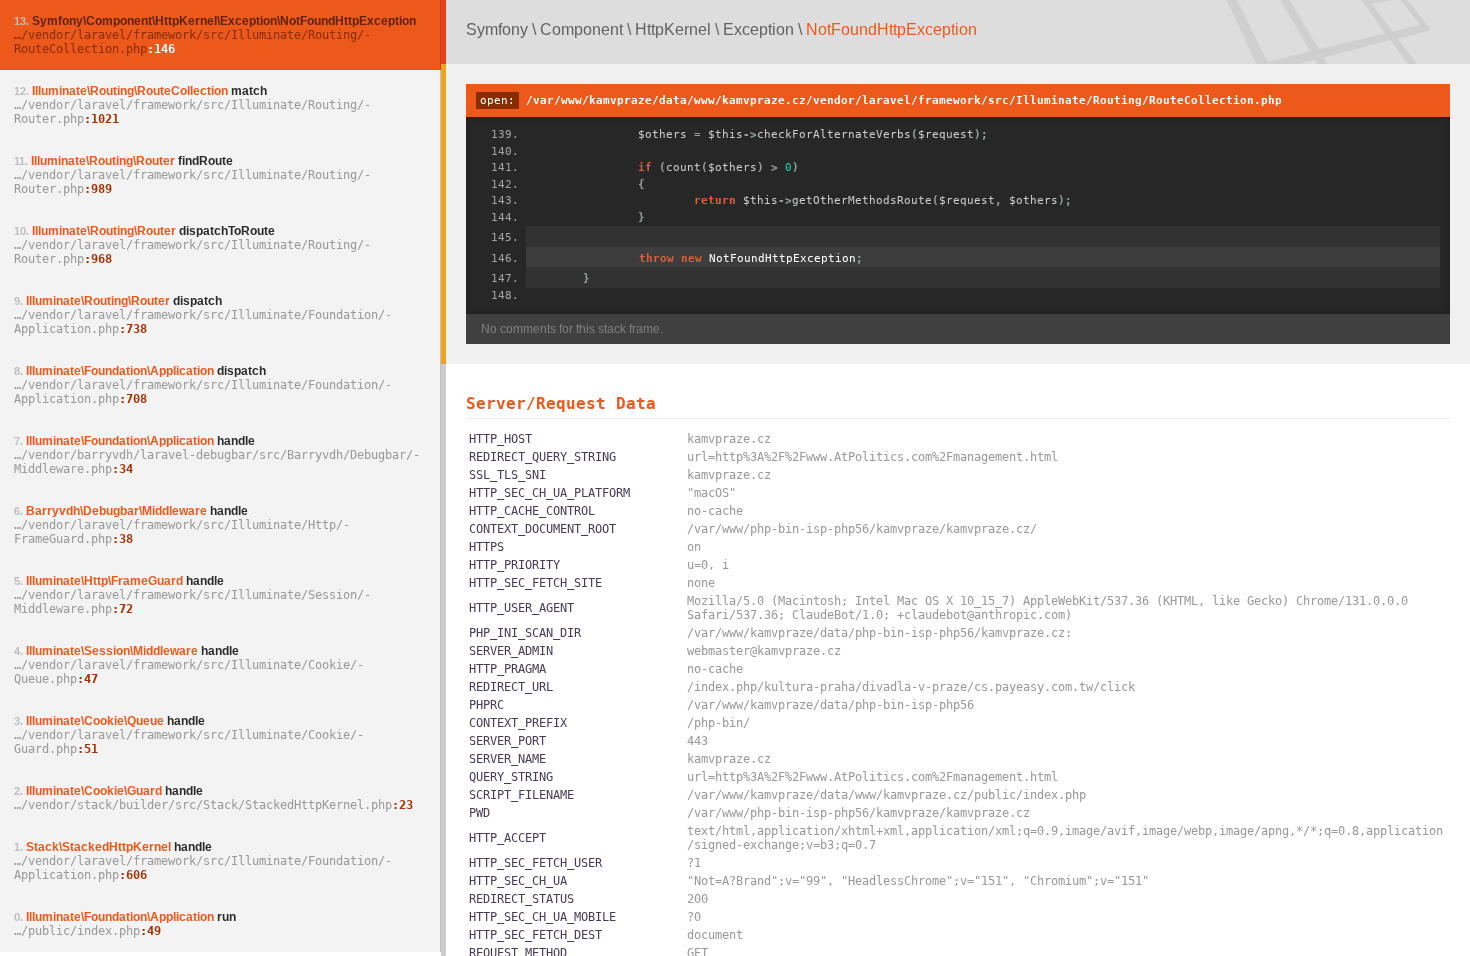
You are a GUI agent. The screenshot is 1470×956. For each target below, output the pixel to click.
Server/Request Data (561, 403)
